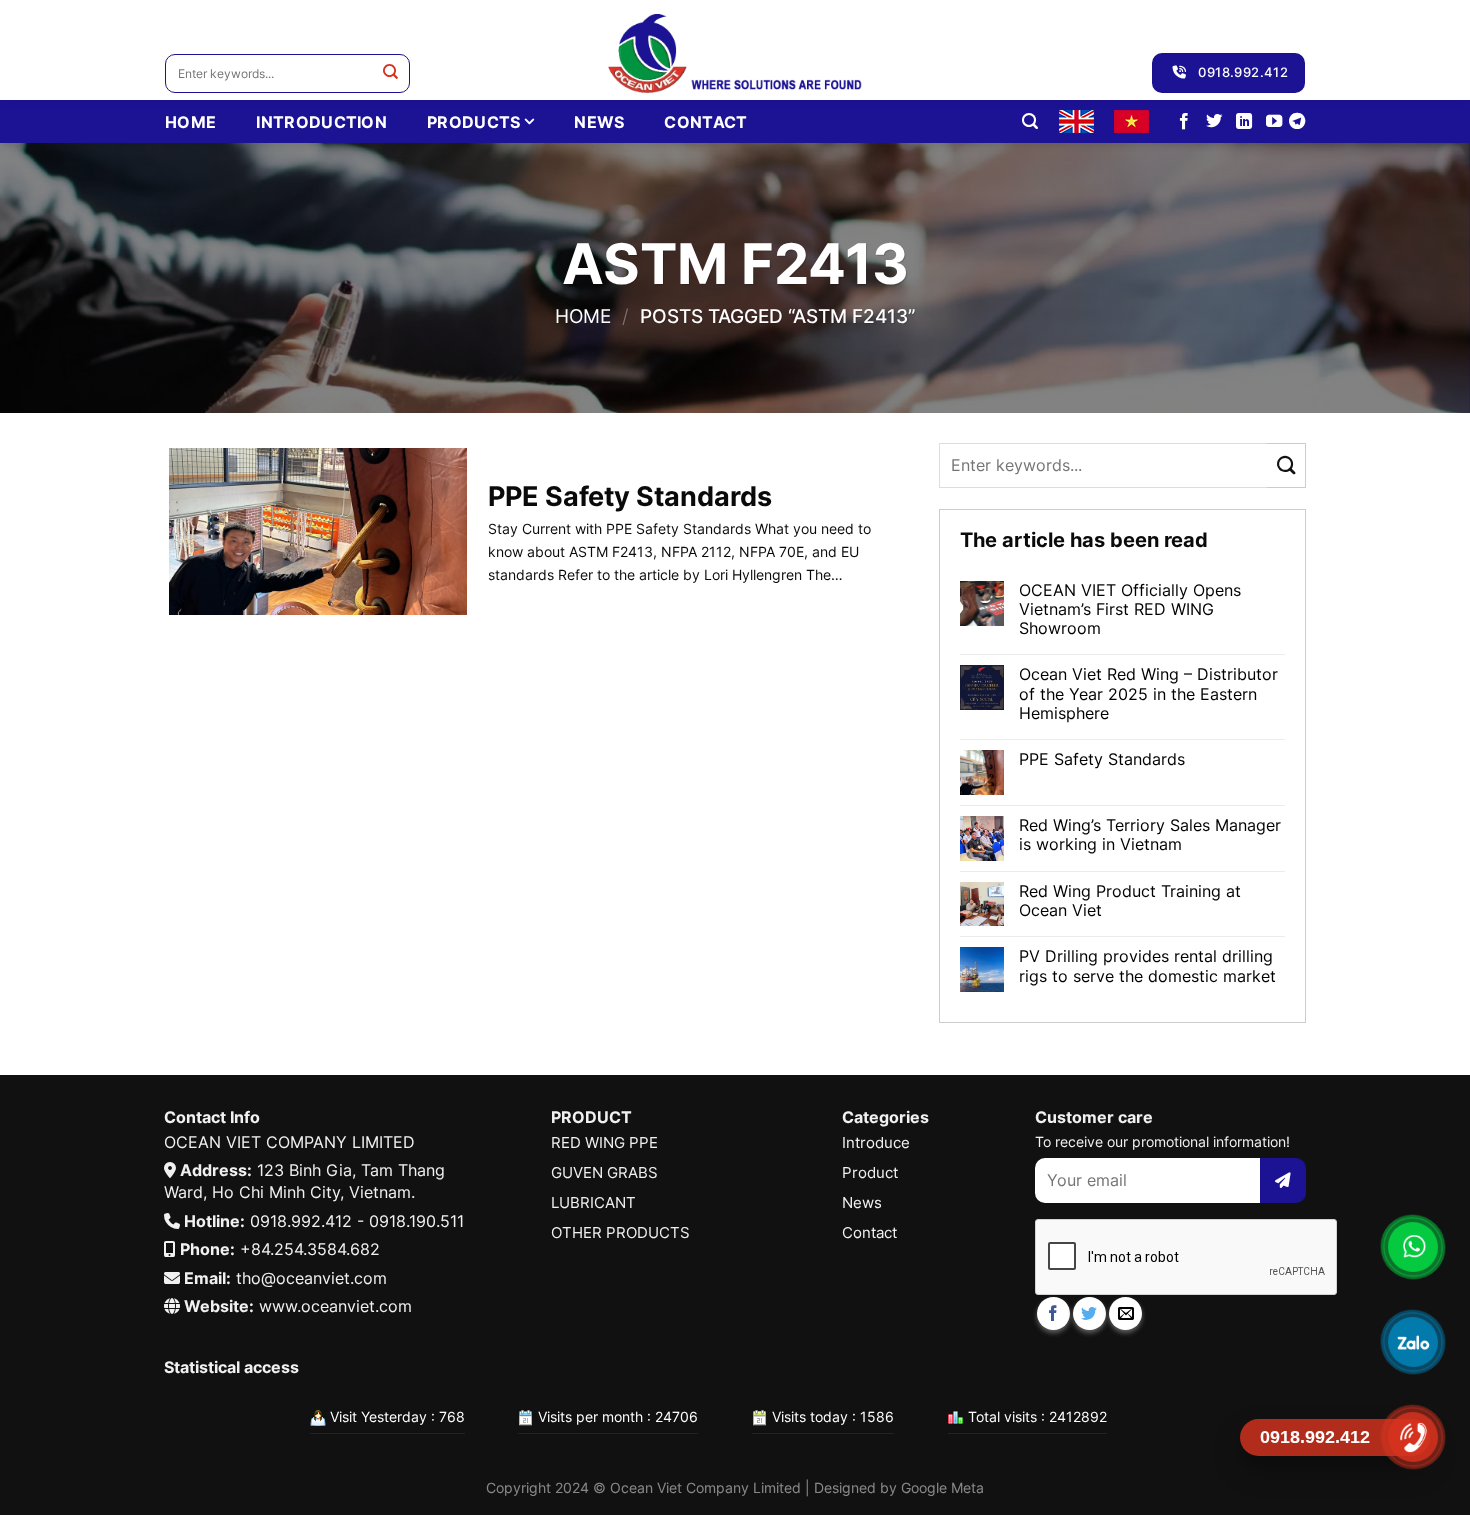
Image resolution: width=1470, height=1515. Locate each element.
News (599, 122)
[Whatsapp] (1412, 1247)
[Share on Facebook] (1053, 1313)
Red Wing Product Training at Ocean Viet (1130, 901)
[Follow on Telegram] (1297, 122)
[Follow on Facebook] (1184, 122)
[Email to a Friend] (1125, 1313)
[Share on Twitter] (1089, 1313)
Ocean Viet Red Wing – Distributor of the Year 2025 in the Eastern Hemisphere (1148, 693)
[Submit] (390, 73)
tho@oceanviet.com (311, 1278)
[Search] (1030, 121)
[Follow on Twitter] (1214, 122)
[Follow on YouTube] (1274, 122)
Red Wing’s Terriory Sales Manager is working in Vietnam (1150, 835)
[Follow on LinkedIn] (1244, 122)
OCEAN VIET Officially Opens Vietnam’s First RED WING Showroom (1130, 609)
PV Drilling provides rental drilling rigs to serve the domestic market (1147, 966)
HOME (190, 122)
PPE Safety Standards (1102, 759)
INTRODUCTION (321, 122)
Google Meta (942, 1487)
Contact (705, 122)
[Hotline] (1412, 1437)
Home (583, 316)
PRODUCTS (474, 122)
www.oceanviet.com (335, 1306)
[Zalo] (1412, 1342)
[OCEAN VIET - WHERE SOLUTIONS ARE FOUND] (735, 50)
